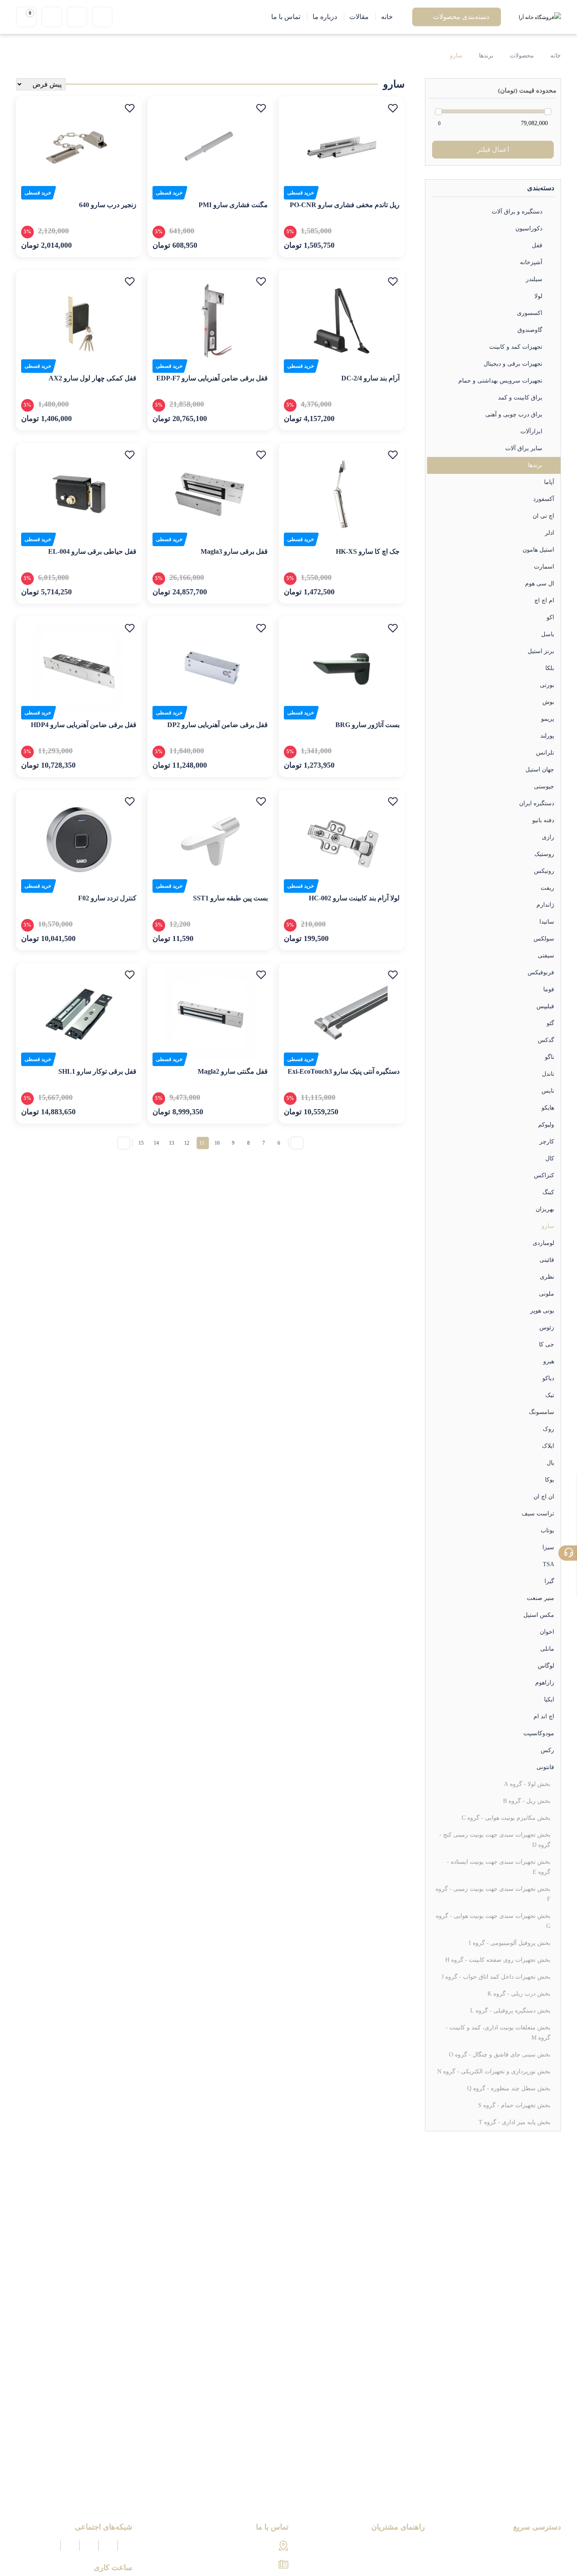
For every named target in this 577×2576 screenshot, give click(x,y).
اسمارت (544, 567)
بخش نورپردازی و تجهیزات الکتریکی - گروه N (494, 2071)
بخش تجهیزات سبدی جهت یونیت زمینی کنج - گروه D (495, 1840)
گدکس (546, 1040)
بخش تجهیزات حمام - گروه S (514, 2105)
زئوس (547, 1328)
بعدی (124, 1143)
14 (156, 1143)
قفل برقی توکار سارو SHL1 (97, 1071)
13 (171, 1143)
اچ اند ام (544, 1716)
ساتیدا (547, 922)
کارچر (547, 1142)
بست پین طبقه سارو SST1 (230, 898)
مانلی (547, 1649)
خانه (555, 56)
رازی (548, 837)
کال (550, 1158)
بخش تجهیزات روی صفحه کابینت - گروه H (498, 1960)
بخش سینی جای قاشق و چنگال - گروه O (500, 2055)
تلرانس (545, 753)
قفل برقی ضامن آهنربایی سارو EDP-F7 (212, 378)
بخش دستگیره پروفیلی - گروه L (510, 2011)
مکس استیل (539, 1615)
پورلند (547, 736)
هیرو (549, 1361)
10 (217, 1143)
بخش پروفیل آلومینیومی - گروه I (510, 1943)
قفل (537, 245)
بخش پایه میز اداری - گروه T (514, 2122)
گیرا (549, 1581)
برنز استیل (541, 651)
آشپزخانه (531, 262)
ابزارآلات (531, 431)
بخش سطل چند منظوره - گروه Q (509, 2088)
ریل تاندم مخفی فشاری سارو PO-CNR (345, 205)
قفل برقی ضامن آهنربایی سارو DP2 (218, 725)
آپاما (549, 482)
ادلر (550, 533)
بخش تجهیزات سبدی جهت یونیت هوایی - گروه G (493, 1921)
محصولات (522, 56)
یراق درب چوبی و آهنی (514, 414)
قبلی (297, 1143)
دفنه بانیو (543, 820)
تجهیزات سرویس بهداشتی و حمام (500, 381)
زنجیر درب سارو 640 (108, 205)
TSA (548, 1564)
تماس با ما (546, 2561)
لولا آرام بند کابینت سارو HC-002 (354, 898)
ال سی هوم (540, 584)
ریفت (547, 888)
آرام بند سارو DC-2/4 (370, 378)
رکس (547, 1750)
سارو (456, 56)
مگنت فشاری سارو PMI (233, 205)
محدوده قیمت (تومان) (527, 90)
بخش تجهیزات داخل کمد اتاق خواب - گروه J (496, 1977)
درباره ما (549, 2546)
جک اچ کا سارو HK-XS (368, 551)
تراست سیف (538, 1514)
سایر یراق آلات (524, 448)
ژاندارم (545, 905)
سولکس (544, 939)
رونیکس (544, 871)
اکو (550, 617)
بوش (548, 702)
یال (550, 1463)
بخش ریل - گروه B (527, 1801)
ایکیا (549, 1700)
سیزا (548, 1547)
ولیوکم (546, 1125)
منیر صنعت (540, 1598)
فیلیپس (545, 1006)
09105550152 (257, 2565)
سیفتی (546, 956)
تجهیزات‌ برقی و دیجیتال (513, 364)
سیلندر (534, 279)
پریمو (548, 719)
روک (548, 1429)
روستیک (544, 854)
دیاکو (548, 1378)
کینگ (548, 1192)
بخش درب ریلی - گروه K (519, 1994)
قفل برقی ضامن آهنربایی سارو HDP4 (84, 725)
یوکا (550, 1480)
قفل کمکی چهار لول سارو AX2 (93, 378)
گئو (550, 1023)
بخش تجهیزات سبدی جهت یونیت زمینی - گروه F (493, 1894)
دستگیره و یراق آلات (517, 212)
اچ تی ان (543, 516)
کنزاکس (544, 1175)
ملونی (547, 1294)
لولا (538, 296)
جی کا (547, 1344)
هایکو (548, 1108)
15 (141, 1143)
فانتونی (545, 1767)
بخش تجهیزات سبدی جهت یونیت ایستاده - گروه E (499, 1867)
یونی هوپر (542, 1311)
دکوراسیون (529, 228)
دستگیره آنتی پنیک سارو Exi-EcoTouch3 (344, 1071)
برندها (486, 56)
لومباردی (543, 1243)
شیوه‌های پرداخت (401, 2546)
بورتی (547, 685)
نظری (547, 1277)
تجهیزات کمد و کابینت (516, 347)
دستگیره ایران (537, 803)
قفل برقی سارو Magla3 (234, 551)
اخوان (547, 1632)
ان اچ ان (544, 1497)
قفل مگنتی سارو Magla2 (233, 1071)
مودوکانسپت (539, 1733)
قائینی (547, 1260)
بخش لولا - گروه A (527, 1784)
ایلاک (548, 1446)
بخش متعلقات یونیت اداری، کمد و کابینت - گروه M (498, 2033)
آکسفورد (544, 499)
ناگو (550, 1057)
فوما (549, 989)
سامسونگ (542, 1412)
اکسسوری (530, 313)
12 (187, 1143)
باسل (548, 634)
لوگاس (546, 1666)
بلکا (550, 668)
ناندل (548, 1074)
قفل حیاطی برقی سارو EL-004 (92, 551)
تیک (550, 1395)
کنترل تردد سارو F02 (107, 898)
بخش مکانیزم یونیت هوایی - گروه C (506, 1818)
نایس (548, 1091)
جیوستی (544, 786)
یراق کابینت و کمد (520, 398)
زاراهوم (545, 1683)
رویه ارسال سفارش (397, 2561)
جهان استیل (540, 770)
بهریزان (545, 1209)
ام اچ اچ (544, 600)
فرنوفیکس (541, 972)
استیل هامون (538, 550)
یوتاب (547, 1530)
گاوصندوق (530, 330)
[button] (393, 108)
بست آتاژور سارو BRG (367, 725)
